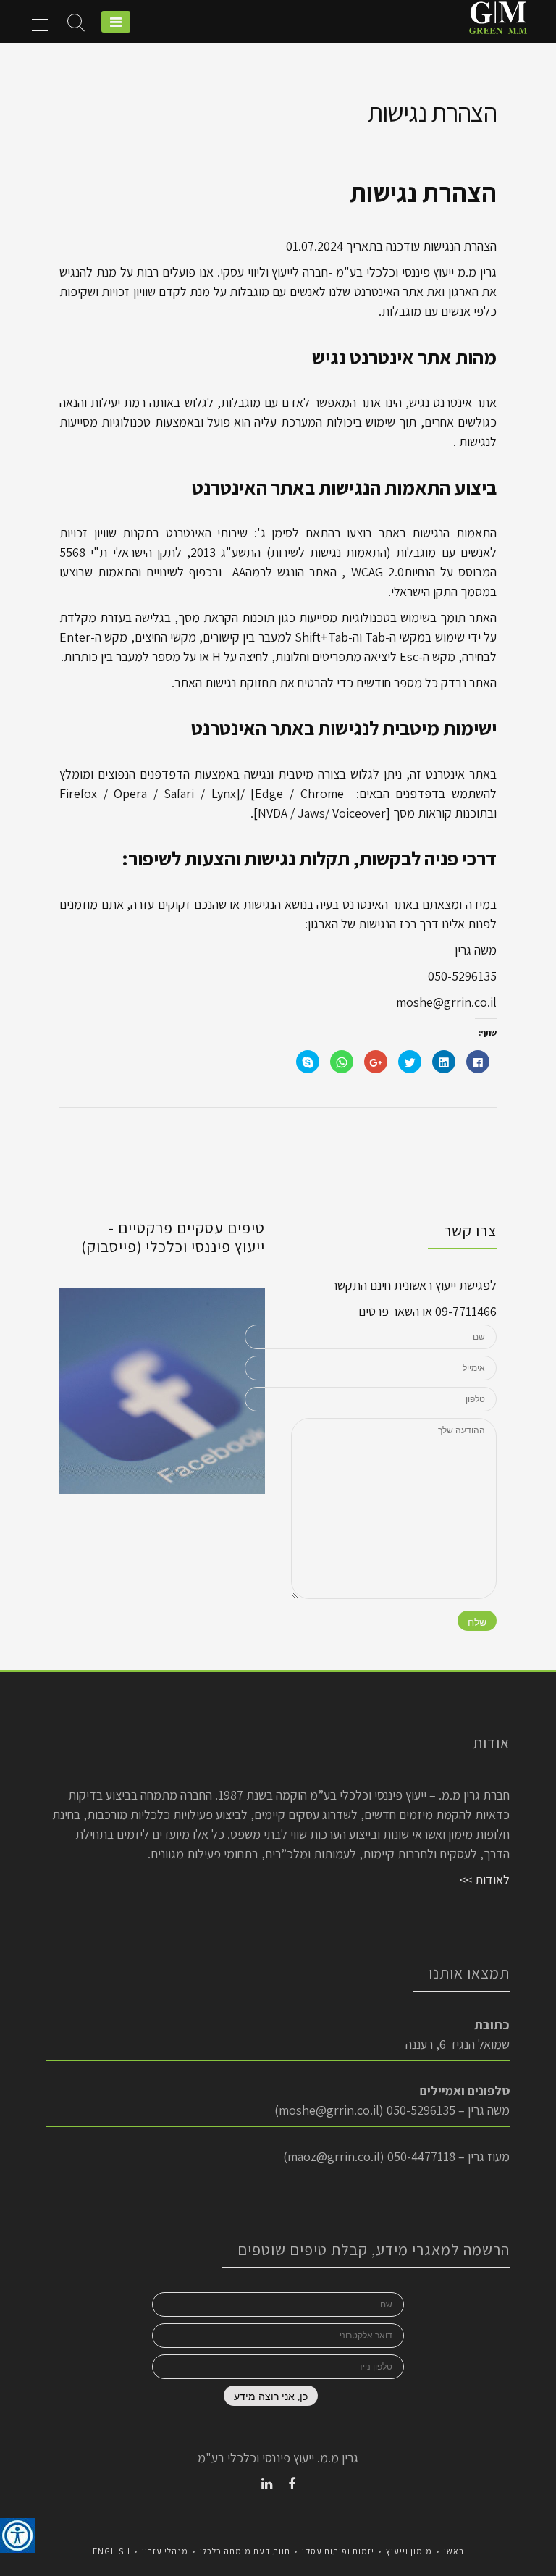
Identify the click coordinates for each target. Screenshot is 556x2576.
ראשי (454, 2551)
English (111, 2551)
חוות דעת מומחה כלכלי (245, 2551)
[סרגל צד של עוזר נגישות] (17, 2535)
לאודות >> (484, 1880)
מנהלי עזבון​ (165, 2551)
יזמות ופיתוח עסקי (338, 2551)
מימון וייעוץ (409, 2551)
